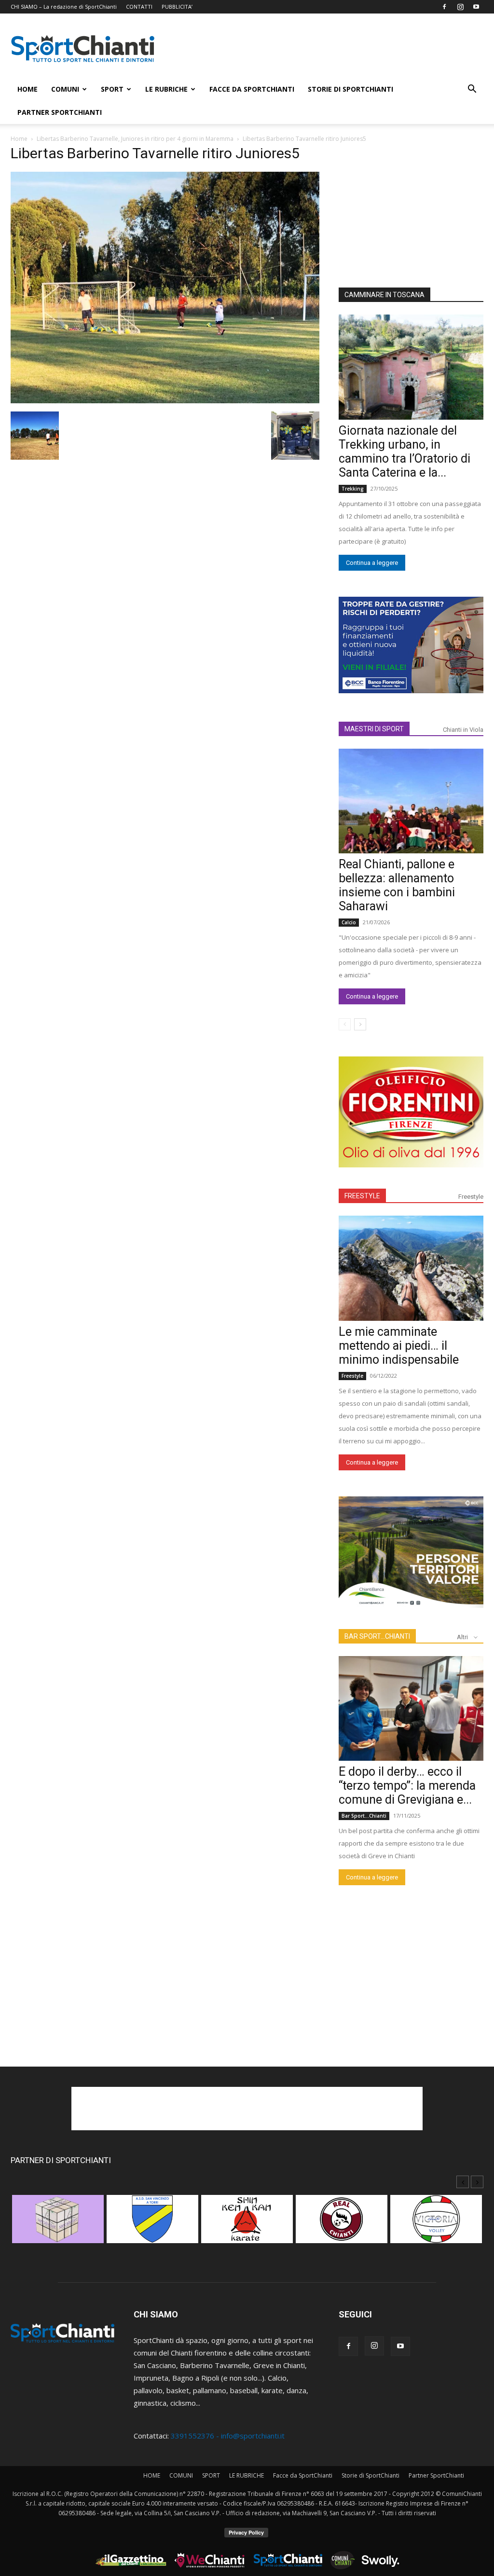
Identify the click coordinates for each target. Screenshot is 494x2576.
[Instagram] (460, 7)
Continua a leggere (372, 563)
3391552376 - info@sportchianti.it (228, 2436)
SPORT (112, 89)
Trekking (353, 489)
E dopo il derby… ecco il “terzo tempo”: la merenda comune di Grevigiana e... (407, 1786)
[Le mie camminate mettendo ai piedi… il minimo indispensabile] (411, 1268)
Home (19, 139)
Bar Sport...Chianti (364, 1816)
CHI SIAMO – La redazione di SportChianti (64, 7)
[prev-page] (345, 1024)
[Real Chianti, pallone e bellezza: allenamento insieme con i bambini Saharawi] (411, 801)
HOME (27, 89)
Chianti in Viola (463, 730)
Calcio (349, 922)
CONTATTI (139, 7)
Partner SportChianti (60, 112)
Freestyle (471, 1197)
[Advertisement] (329, 49)
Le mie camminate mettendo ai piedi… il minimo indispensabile (399, 1346)
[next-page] (360, 1024)
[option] (58, 2224)
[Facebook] (444, 7)
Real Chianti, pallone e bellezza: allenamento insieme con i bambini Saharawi (397, 885)
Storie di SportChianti (350, 89)
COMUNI (65, 89)
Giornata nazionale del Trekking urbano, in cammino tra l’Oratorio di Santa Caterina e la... (405, 452)
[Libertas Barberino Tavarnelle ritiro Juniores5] (165, 400)
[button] (472, 90)
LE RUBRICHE (166, 89)
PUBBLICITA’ (177, 7)
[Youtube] (476, 7)
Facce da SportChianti (252, 89)
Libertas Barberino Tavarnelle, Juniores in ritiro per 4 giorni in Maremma (135, 139)
